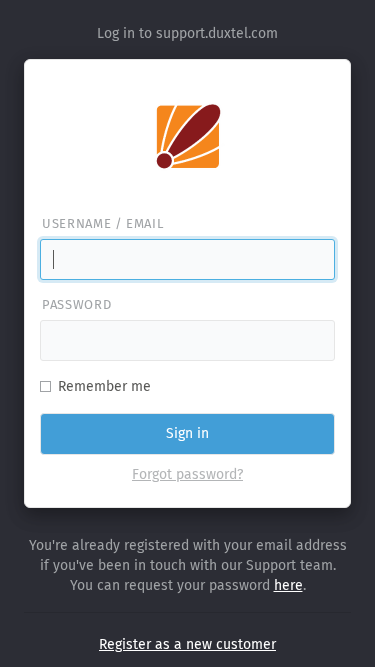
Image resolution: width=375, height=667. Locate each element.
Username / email (102, 223)
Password (76, 304)
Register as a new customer (187, 644)
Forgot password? (187, 474)
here (288, 585)
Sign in (187, 433)
